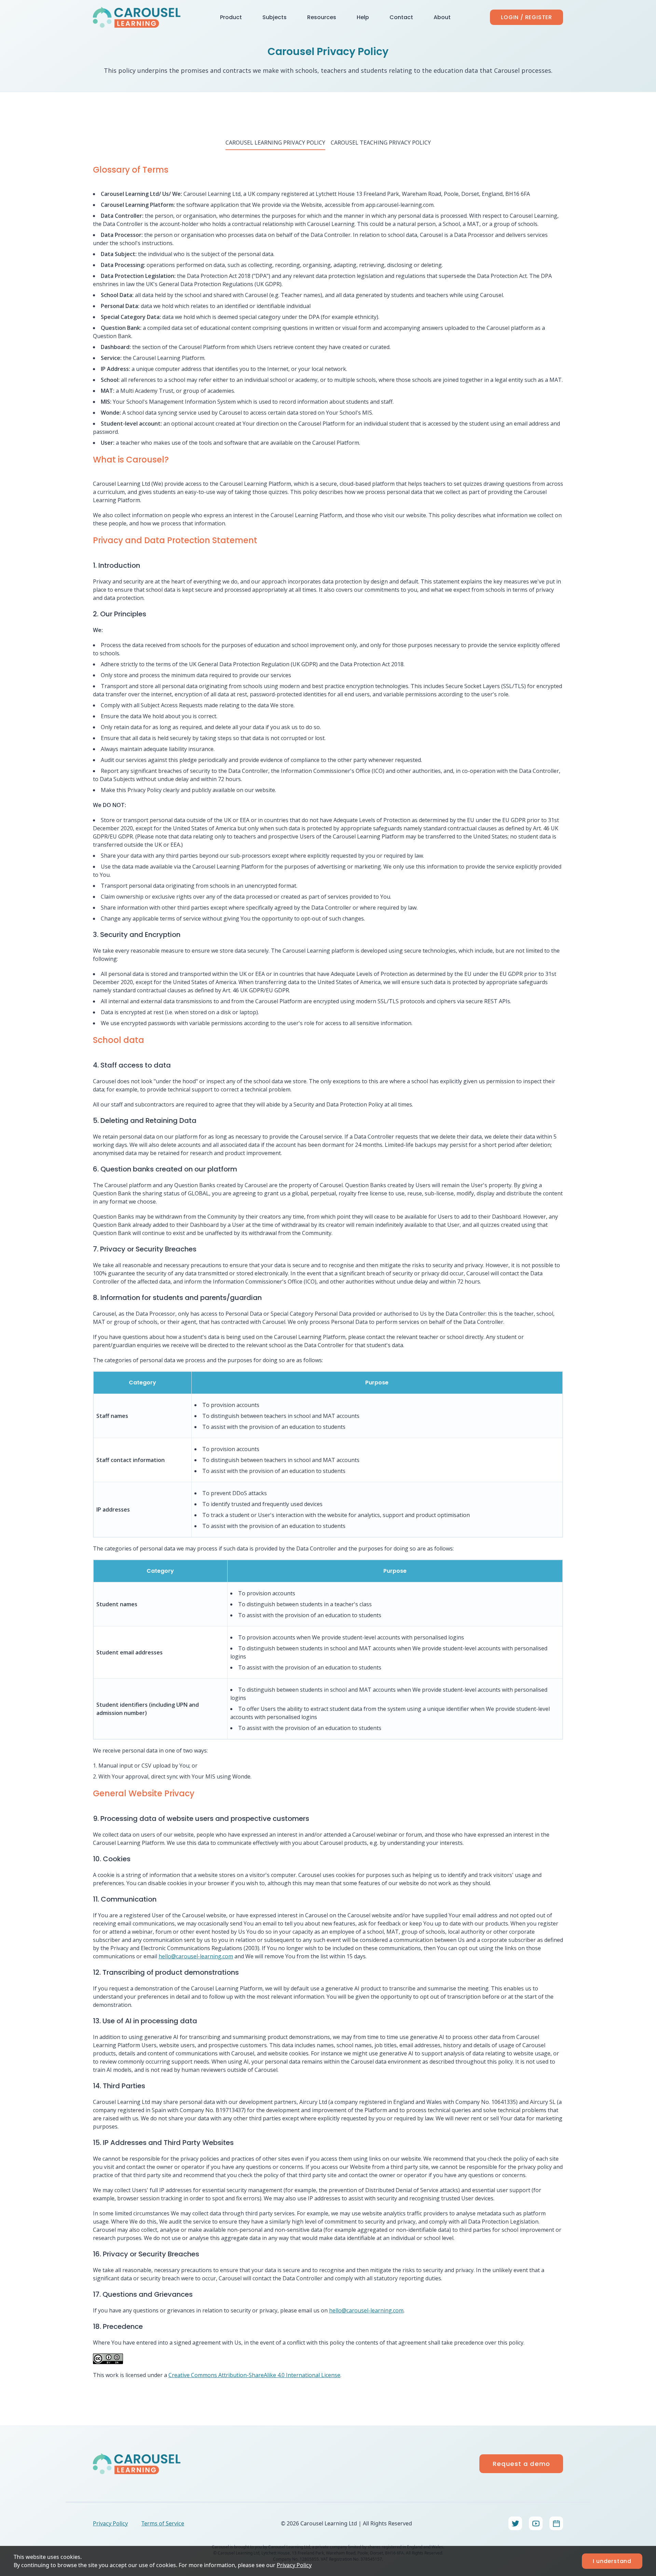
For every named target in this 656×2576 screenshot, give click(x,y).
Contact (401, 17)
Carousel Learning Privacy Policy (275, 143)
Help (363, 17)
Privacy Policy (294, 2565)
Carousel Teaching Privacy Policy (381, 143)
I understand (612, 2561)
